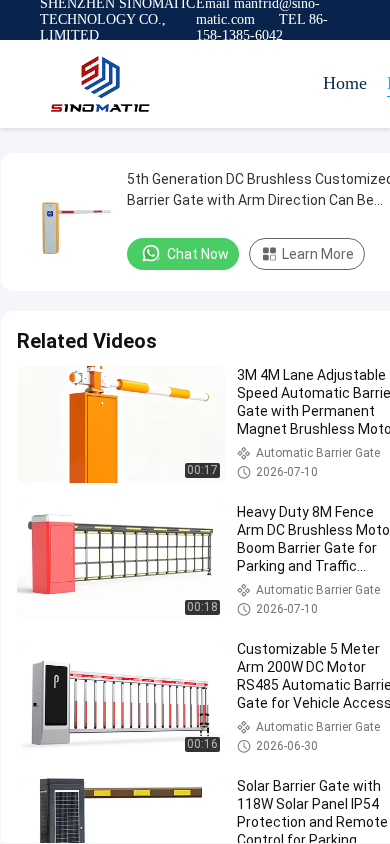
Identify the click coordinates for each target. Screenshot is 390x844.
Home (345, 83)
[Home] (100, 84)
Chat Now (198, 254)
